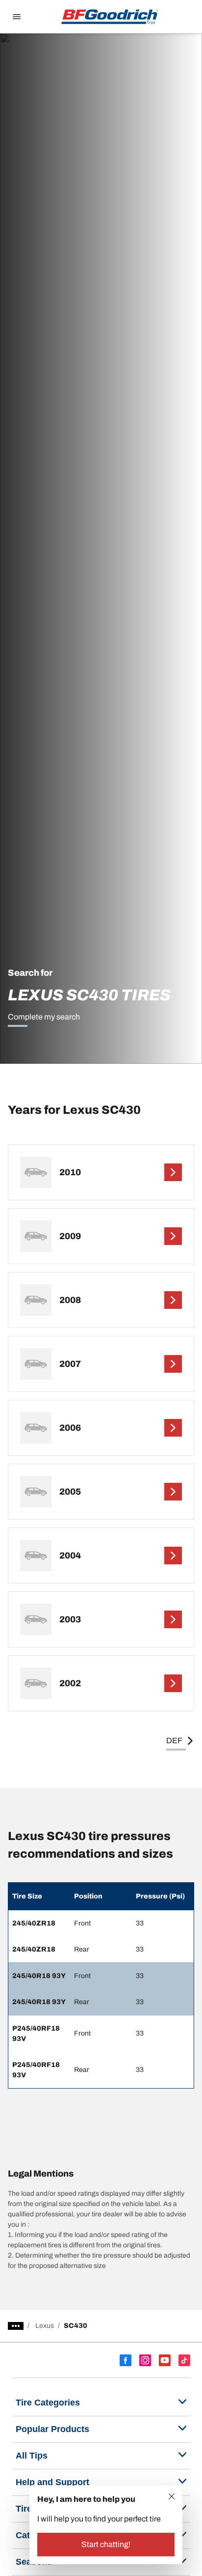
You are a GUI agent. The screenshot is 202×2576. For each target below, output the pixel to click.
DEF (174, 1741)
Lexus (45, 2326)
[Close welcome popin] (172, 2496)
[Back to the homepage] (110, 17)
